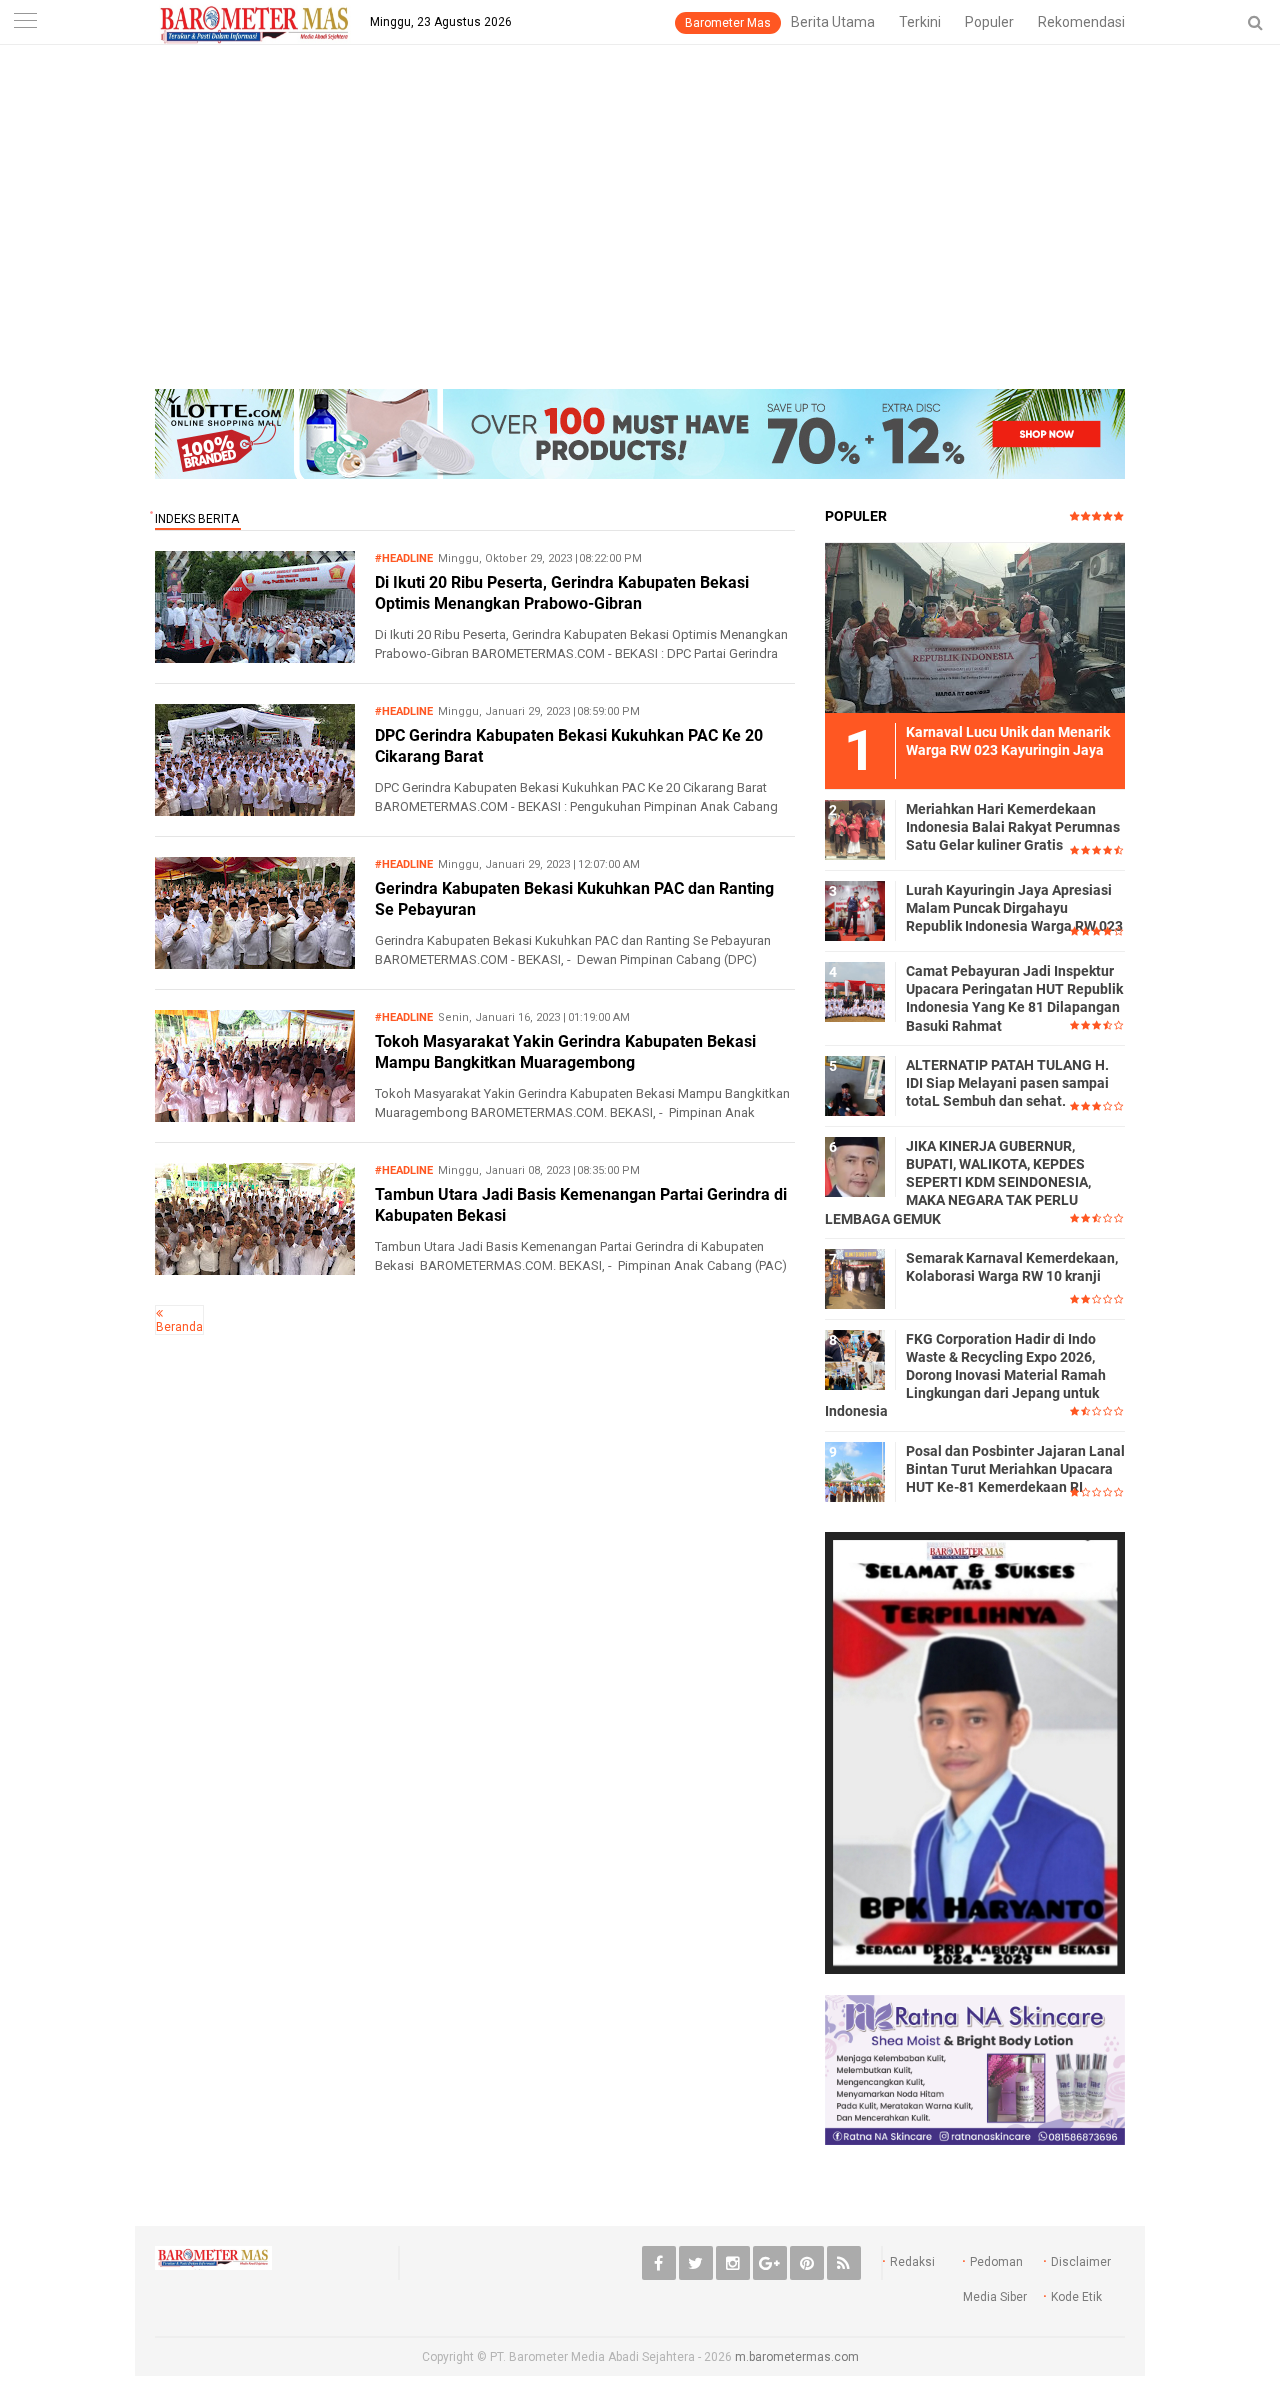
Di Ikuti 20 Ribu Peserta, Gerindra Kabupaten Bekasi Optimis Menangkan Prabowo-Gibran (562, 593)
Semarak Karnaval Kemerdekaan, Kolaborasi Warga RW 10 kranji (1012, 1267)
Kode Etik (1076, 2297)
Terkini (920, 22)
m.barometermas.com (797, 2357)
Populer (989, 22)
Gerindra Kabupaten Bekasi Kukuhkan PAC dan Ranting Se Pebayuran (574, 899)
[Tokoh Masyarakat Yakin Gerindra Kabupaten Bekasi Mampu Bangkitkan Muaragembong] (255, 1116)
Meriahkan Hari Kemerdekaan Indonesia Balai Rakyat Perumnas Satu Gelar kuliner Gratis (1013, 827)
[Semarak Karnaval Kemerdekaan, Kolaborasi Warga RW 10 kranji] (855, 1278)
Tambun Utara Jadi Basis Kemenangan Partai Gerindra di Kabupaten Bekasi (581, 1205)
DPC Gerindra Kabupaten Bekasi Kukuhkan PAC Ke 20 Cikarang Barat (569, 746)
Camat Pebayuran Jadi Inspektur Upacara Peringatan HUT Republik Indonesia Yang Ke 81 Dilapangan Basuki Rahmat (1014, 998)
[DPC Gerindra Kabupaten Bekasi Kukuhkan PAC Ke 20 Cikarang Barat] (255, 810)
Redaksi (912, 2262)
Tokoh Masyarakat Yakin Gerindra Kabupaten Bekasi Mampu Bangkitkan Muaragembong (565, 1052)
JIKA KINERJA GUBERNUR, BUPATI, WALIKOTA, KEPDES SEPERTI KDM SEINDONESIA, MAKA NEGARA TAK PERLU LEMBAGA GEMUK (958, 1182)
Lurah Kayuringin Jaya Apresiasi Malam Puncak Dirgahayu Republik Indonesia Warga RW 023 (1014, 908)
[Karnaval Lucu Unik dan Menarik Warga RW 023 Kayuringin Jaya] (975, 627)
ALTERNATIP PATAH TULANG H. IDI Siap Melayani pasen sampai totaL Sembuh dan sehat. (1007, 1083)
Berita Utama (833, 22)
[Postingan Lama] (159, 1313)
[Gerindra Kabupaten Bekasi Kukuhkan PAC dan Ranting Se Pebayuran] (255, 963)
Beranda (179, 1327)
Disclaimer (1081, 2262)
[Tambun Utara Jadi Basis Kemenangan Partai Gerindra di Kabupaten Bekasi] (255, 1269)
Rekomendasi (1081, 22)
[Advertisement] (640, 239)
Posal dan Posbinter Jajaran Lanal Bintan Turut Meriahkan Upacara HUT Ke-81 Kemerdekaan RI (1015, 1469)
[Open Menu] (25, 22)
